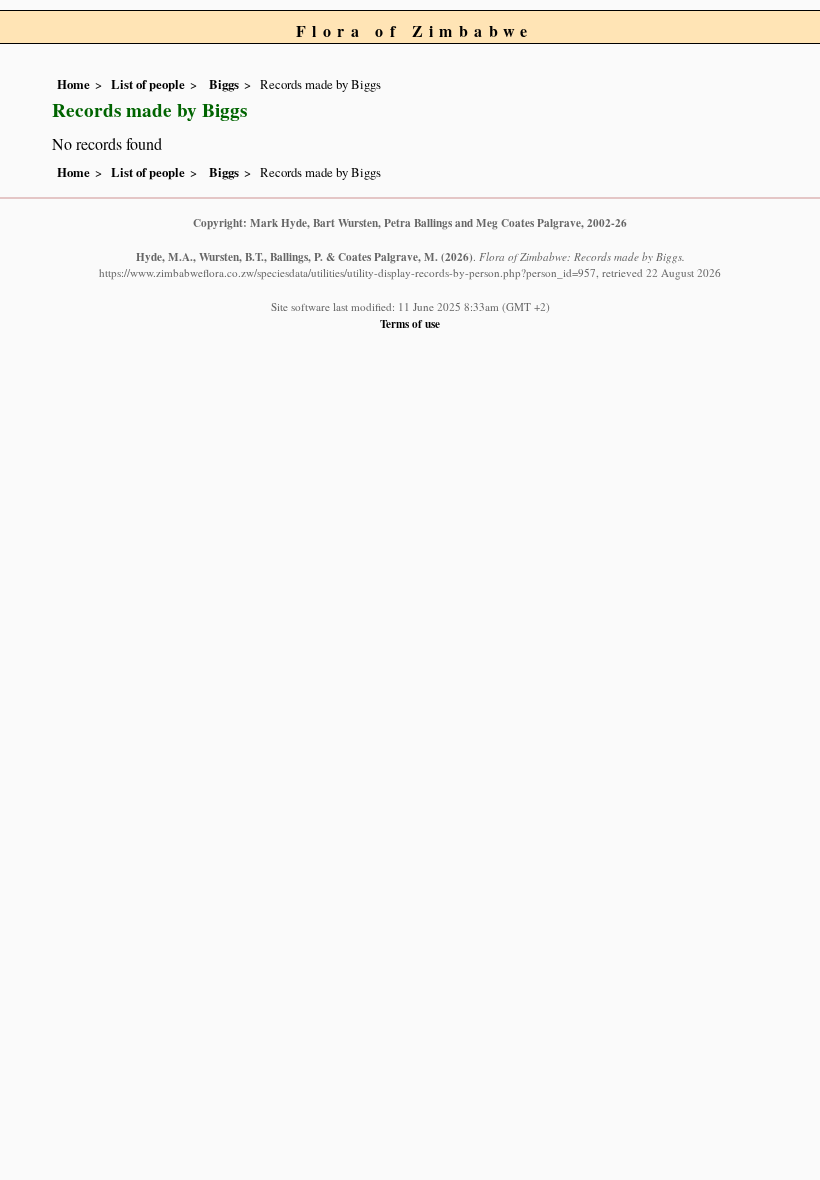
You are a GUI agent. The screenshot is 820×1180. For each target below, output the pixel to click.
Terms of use (410, 323)
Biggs (222, 84)
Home (73, 84)
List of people (148, 84)
